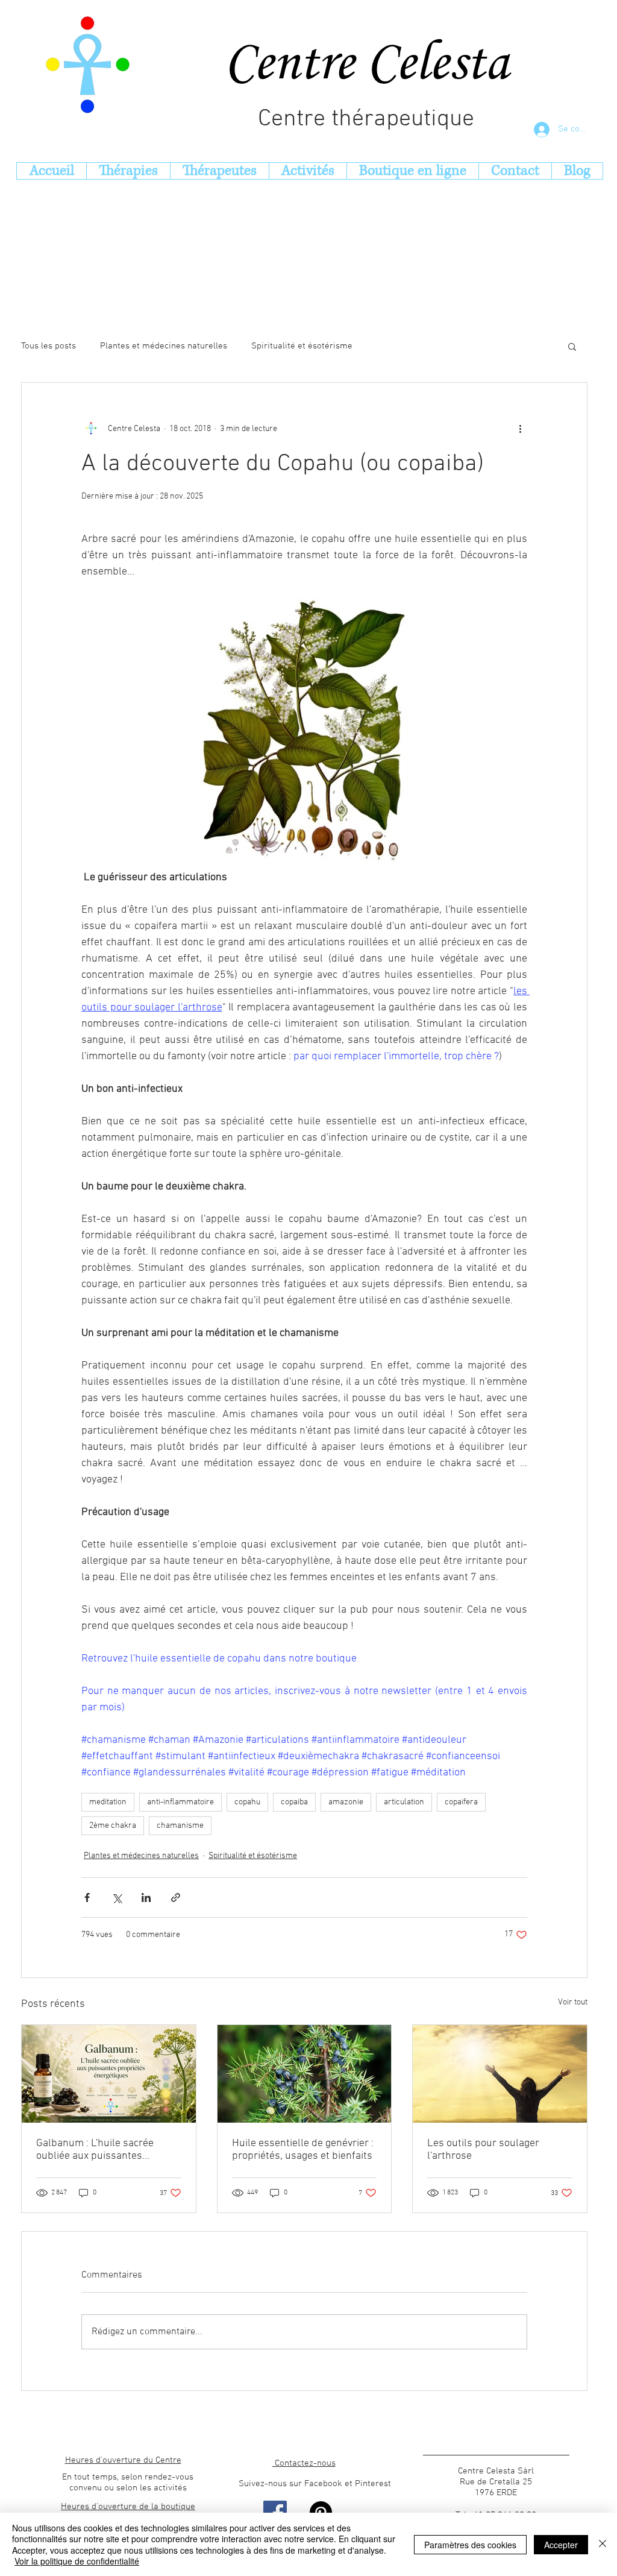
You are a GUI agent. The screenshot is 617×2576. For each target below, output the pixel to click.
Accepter (561, 2545)
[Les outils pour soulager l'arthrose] (500, 2074)
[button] (572, 346)
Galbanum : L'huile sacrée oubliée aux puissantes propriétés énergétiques (95, 2150)
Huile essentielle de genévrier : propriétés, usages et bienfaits (303, 2150)
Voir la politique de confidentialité (77, 2561)
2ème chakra (113, 1826)
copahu (247, 1802)
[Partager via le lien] (176, 1897)
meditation (108, 1802)
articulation (404, 1802)
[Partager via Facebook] (87, 1897)
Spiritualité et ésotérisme (302, 346)
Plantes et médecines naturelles (164, 346)
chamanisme (180, 1826)
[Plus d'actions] (520, 429)
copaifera (461, 1802)
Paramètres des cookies (470, 2545)
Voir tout (573, 2002)
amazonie (346, 1802)
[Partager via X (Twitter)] (117, 1897)
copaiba (294, 1802)
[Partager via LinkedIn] (146, 1897)
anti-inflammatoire (180, 1802)
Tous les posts (49, 346)
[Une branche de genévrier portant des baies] (305, 2074)
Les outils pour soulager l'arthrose (483, 2150)
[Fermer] (603, 2544)
